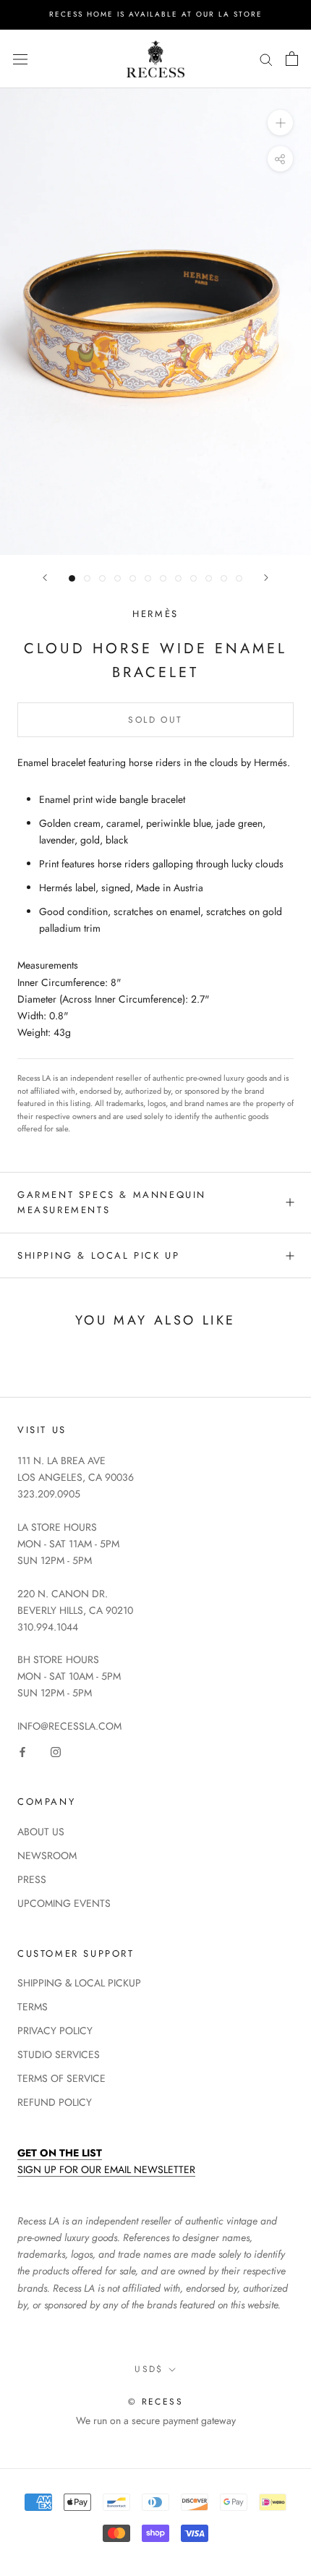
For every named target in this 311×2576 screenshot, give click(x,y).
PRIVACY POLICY (55, 2031)
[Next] (266, 578)
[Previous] (45, 578)
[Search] (266, 59)
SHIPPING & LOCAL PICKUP (79, 1983)
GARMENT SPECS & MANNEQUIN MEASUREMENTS (112, 1202)
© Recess (155, 2402)
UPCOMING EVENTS (64, 1903)
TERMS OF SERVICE (61, 2078)
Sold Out (155, 720)
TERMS (33, 2007)
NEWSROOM (47, 1856)
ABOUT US (41, 1832)
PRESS (32, 1879)
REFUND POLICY (55, 2102)
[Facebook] (22, 1751)
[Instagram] (56, 1751)
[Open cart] (292, 59)
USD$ (149, 2369)
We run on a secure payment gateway (156, 2420)
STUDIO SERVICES (59, 2054)
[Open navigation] (20, 59)
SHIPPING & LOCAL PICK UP (98, 1255)
